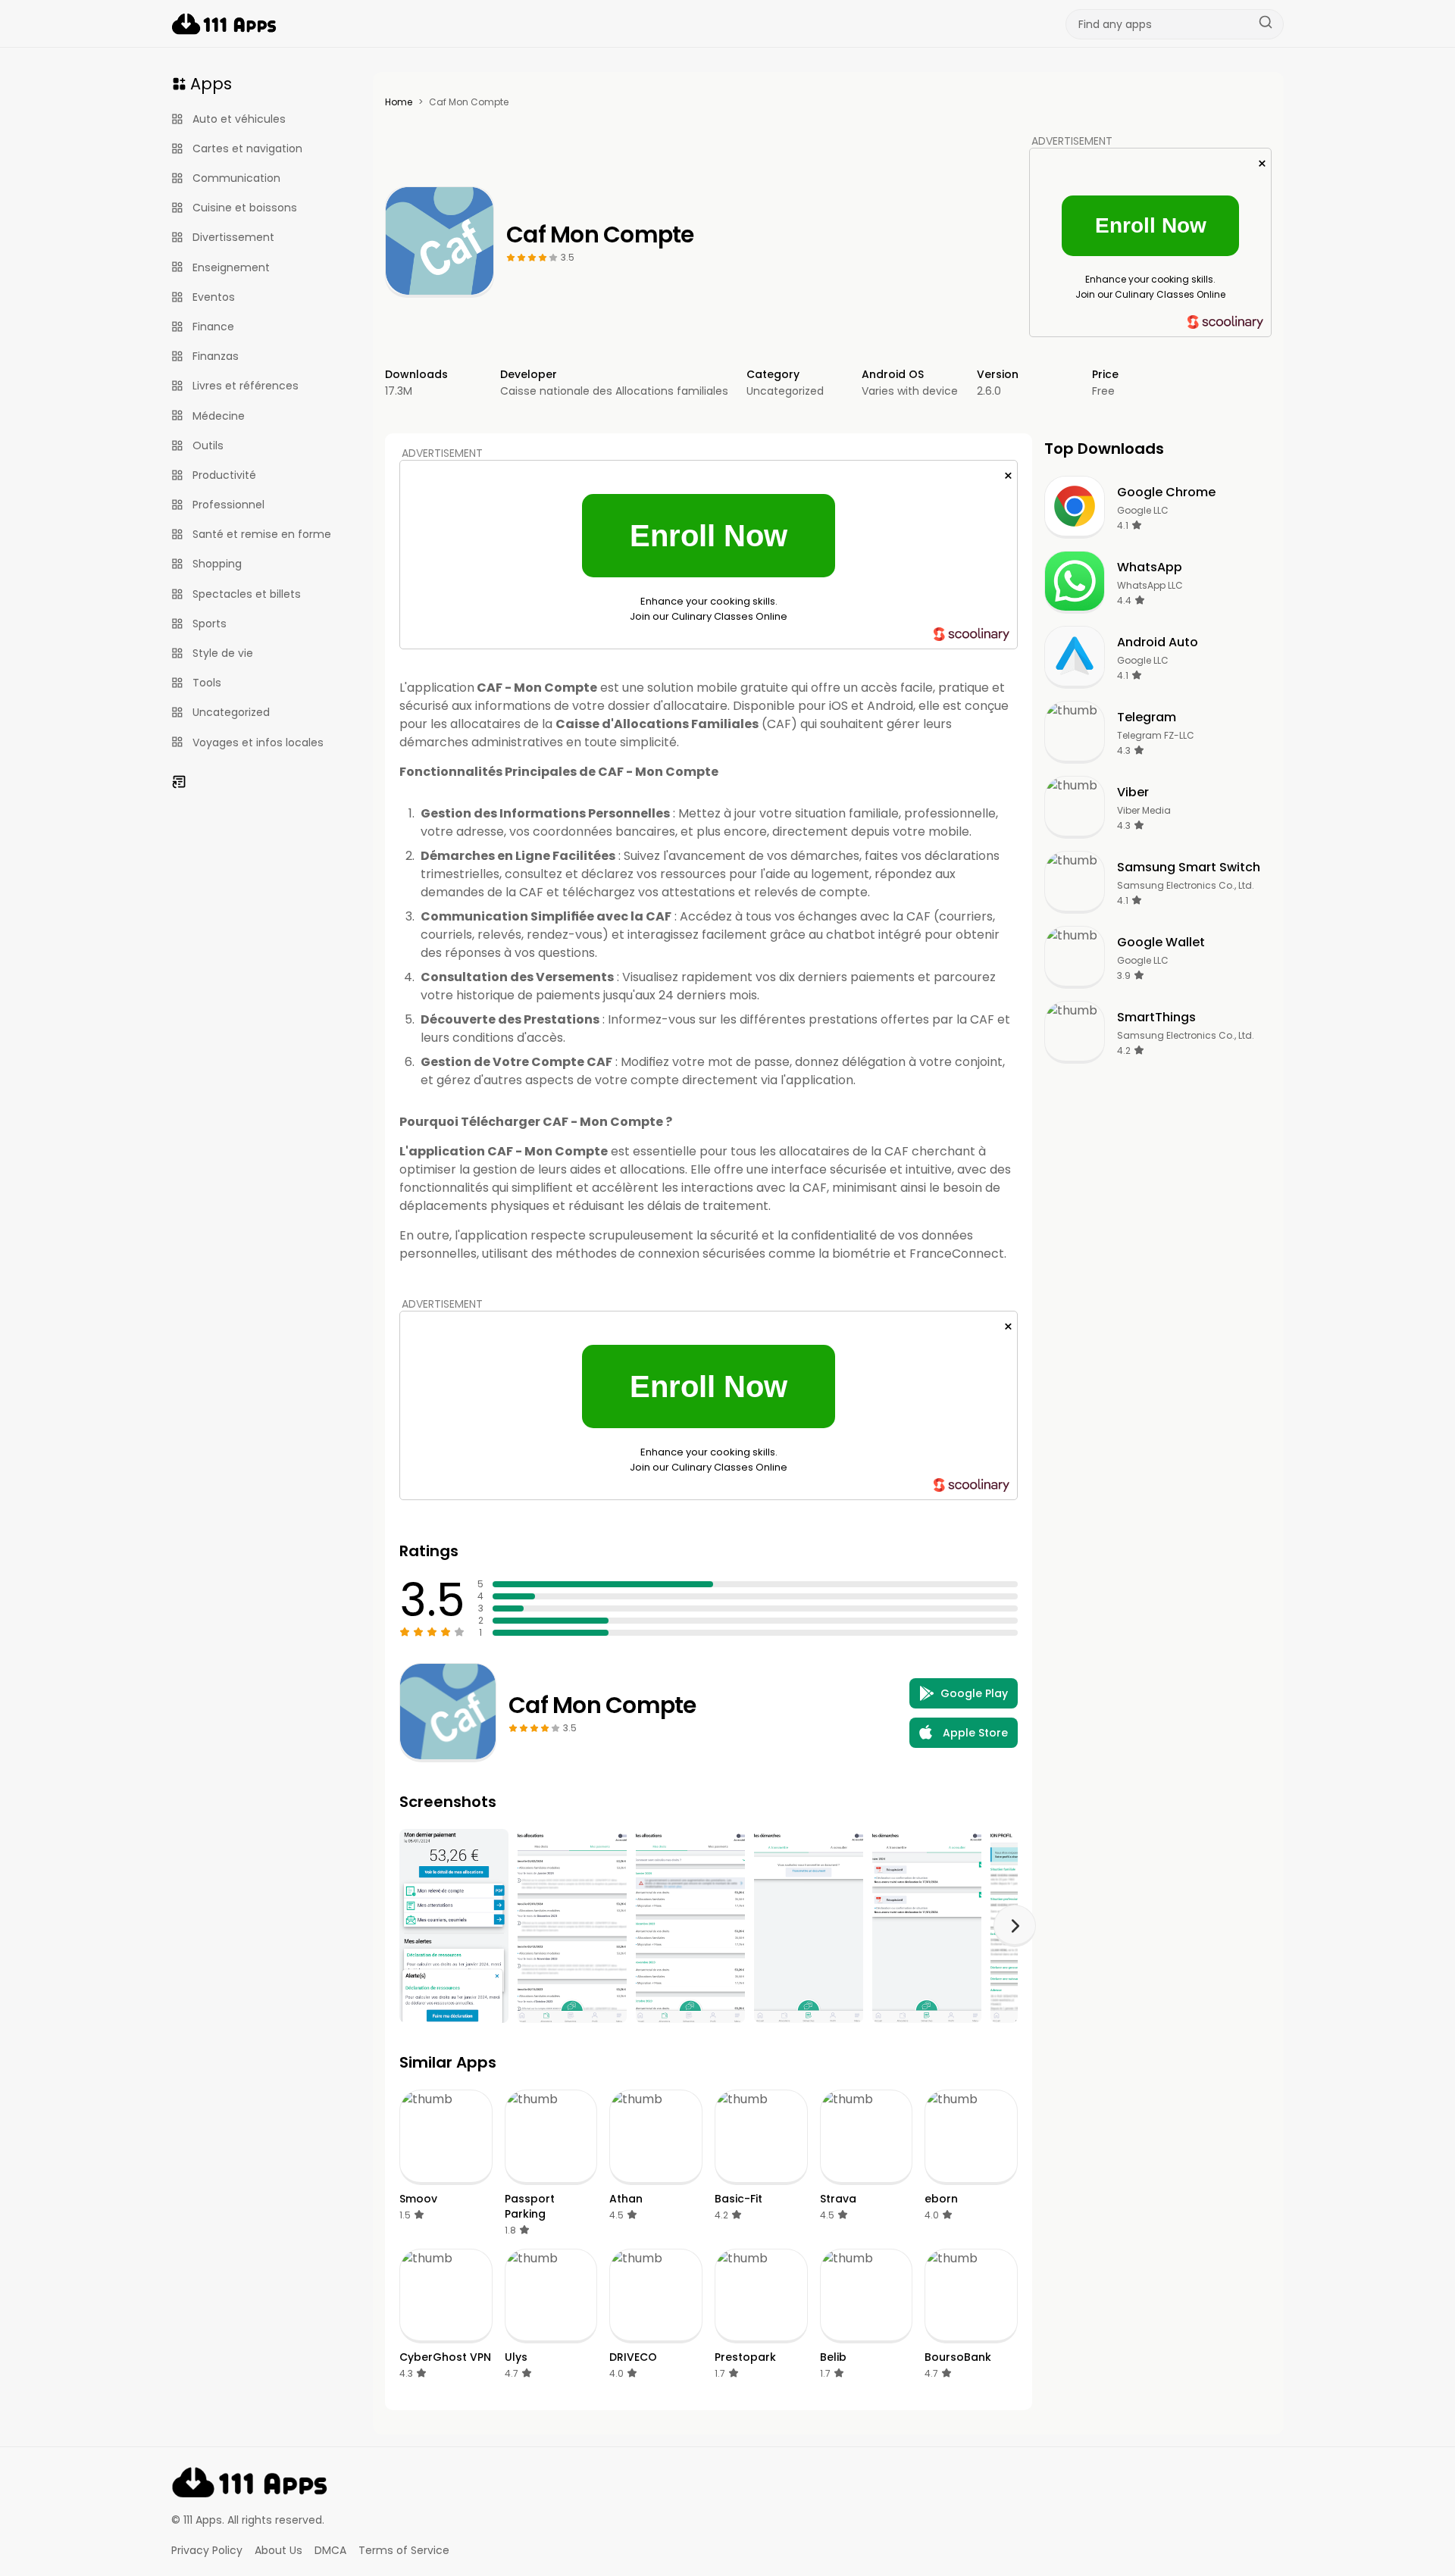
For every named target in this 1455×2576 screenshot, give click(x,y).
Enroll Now (1151, 225)
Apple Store (975, 1733)
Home (399, 102)
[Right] (1015, 1926)
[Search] (1266, 24)
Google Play (974, 1693)
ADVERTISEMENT (1072, 141)
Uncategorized (785, 391)
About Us (278, 2550)
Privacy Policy (207, 2550)
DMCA (330, 2550)
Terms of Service (404, 2550)
